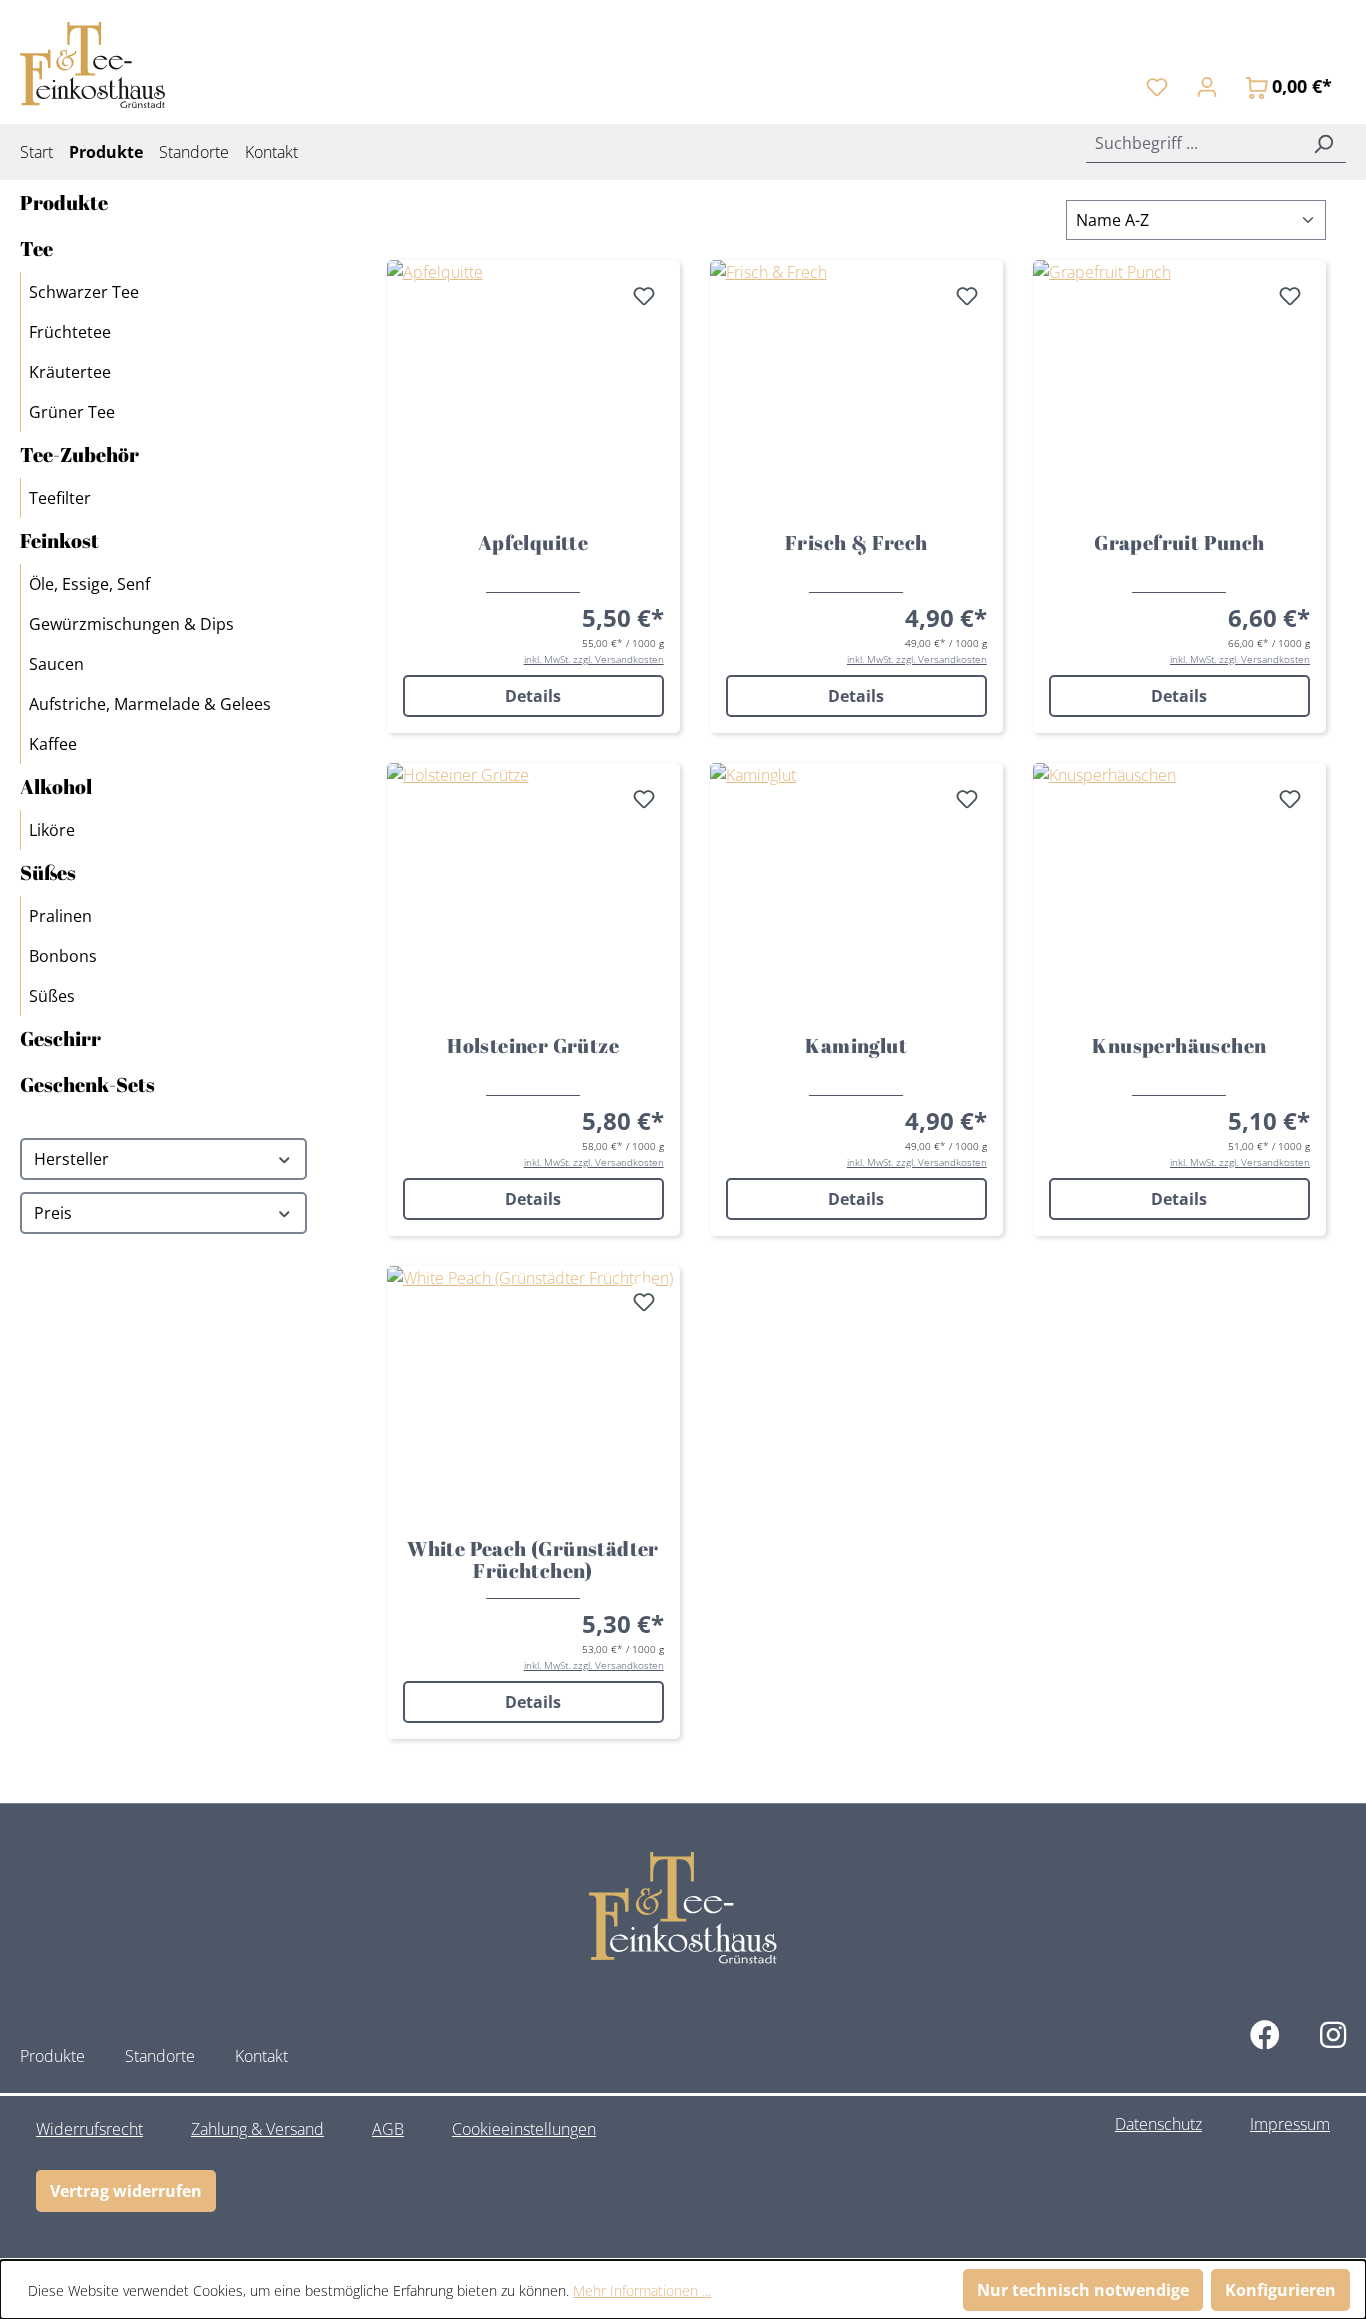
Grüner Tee (72, 412)
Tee (36, 248)
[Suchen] (1323, 143)
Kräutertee (70, 372)
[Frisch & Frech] (856, 388)
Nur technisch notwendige (1083, 2290)
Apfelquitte (533, 544)
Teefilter (60, 498)
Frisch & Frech (856, 544)
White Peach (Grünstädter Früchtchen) (533, 1560)
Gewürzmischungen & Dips (131, 624)
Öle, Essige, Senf (89, 584)
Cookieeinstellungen (524, 2129)
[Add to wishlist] (644, 296)
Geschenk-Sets (87, 1084)
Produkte (64, 202)
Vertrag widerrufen (126, 2191)
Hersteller (71, 1159)
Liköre (52, 830)
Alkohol (56, 786)
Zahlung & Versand (257, 2129)
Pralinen (60, 916)
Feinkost (59, 540)
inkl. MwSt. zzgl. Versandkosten (594, 659)
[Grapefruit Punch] (1179, 388)
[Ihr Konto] (1207, 86)
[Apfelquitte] (533, 388)
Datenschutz (1158, 2124)
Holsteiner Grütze (533, 1047)
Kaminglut (856, 1047)
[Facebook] (1265, 2034)
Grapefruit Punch (1179, 544)
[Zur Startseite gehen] (92, 65)
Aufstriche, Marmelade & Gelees (150, 704)
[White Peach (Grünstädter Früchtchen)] (533, 1394)
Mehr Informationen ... (642, 2290)
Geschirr (60, 1038)
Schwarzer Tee (84, 292)
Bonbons (63, 956)
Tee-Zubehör (79, 454)
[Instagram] (1333, 2034)
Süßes (48, 872)
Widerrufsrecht (89, 2129)
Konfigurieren (1280, 2290)
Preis (53, 1213)
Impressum (1290, 2124)
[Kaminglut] (856, 891)
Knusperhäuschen (1179, 1047)
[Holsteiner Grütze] (533, 891)
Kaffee (53, 744)
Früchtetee (70, 332)
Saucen (56, 664)
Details (533, 696)
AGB (388, 2129)
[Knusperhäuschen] (1179, 891)
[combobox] (1193, 143)
